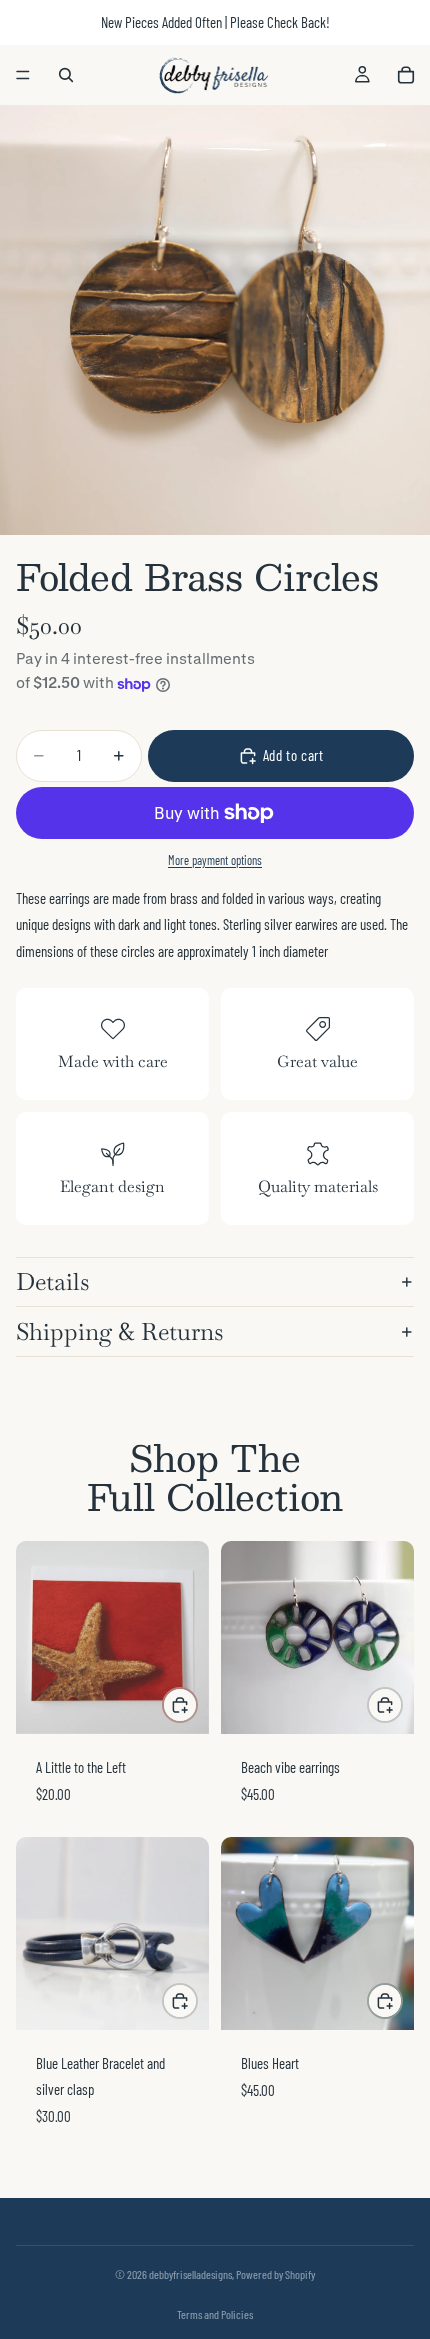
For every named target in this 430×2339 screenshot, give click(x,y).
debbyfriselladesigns (190, 2274)
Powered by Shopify (275, 2274)
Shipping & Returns (119, 1331)
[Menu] (23, 75)
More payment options (215, 860)
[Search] (66, 75)
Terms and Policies (215, 2314)
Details (52, 1281)
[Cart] (406, 75)
